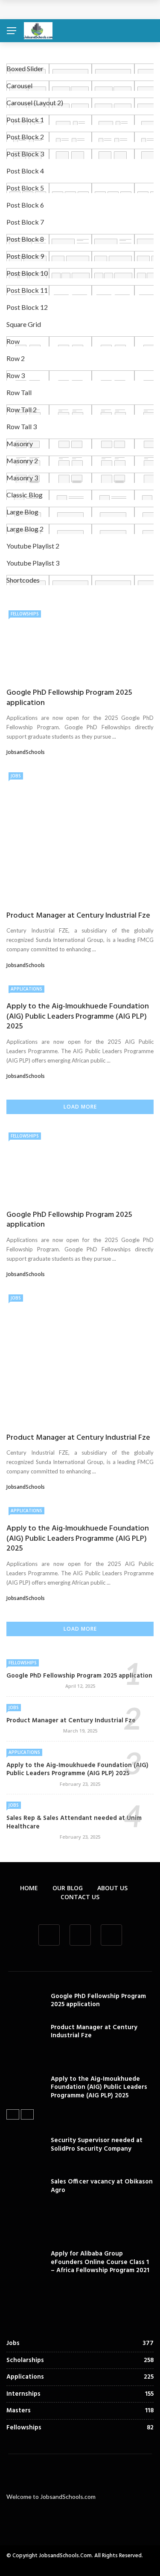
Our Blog (68, 1888)
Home (29, 1888)
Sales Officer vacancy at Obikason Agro (102, 2186)
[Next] (27, 2114)
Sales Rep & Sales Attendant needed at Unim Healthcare (74, 1822)
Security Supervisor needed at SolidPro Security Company (97, 2145)
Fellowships (25, 614)
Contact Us (80, 1897)
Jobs (16, 776)
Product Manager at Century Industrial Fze (78, 916)
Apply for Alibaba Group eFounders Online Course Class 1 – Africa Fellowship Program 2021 (100, 2262)
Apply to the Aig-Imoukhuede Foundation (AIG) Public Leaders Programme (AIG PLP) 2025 (78, 1017)
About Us (112, 1888)
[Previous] (13, 2114)
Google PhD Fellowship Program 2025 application (69, 698)
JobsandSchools (26, 752)
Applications (26, 989)
